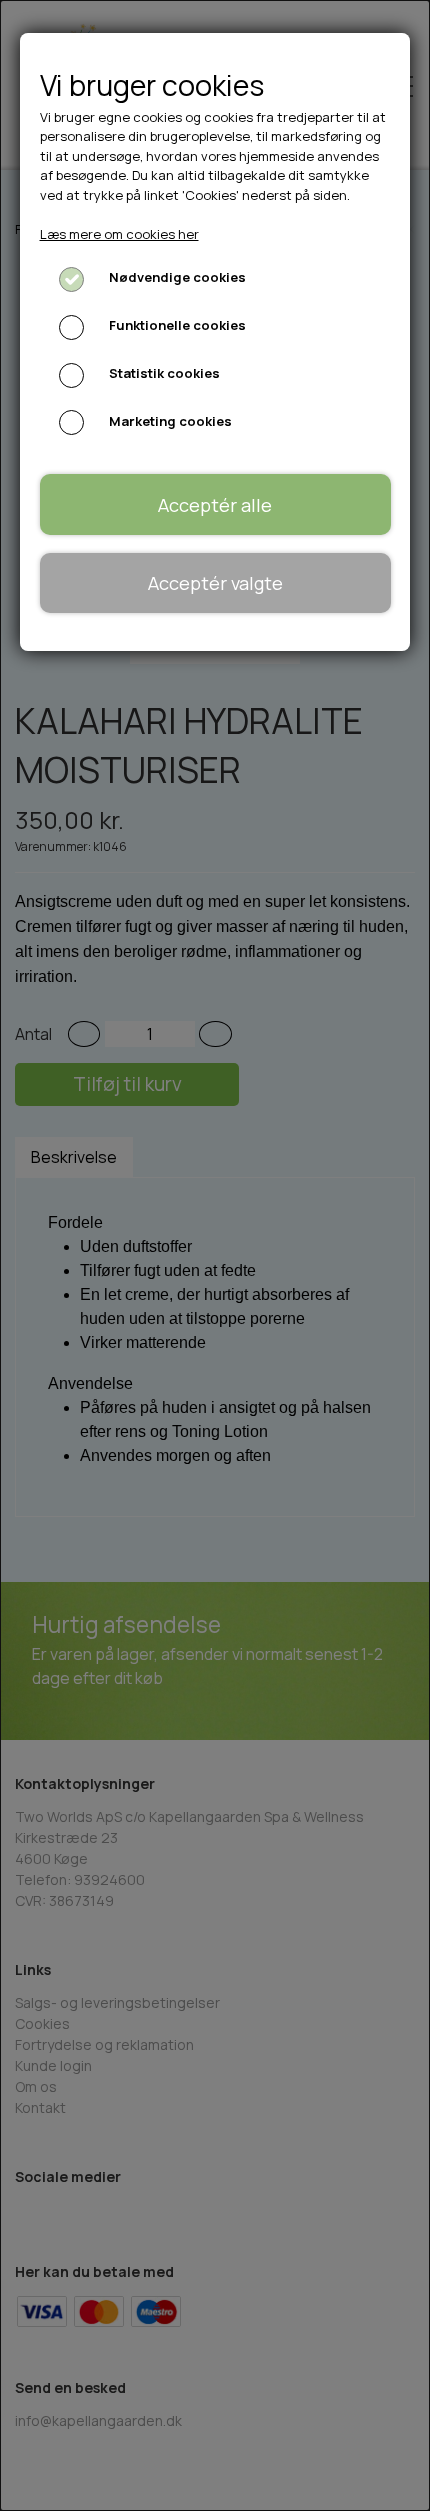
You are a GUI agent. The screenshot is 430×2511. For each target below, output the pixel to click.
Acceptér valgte (215, 583)
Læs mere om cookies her (119, 234)
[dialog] (215, 1255)
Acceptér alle (215, 505)
